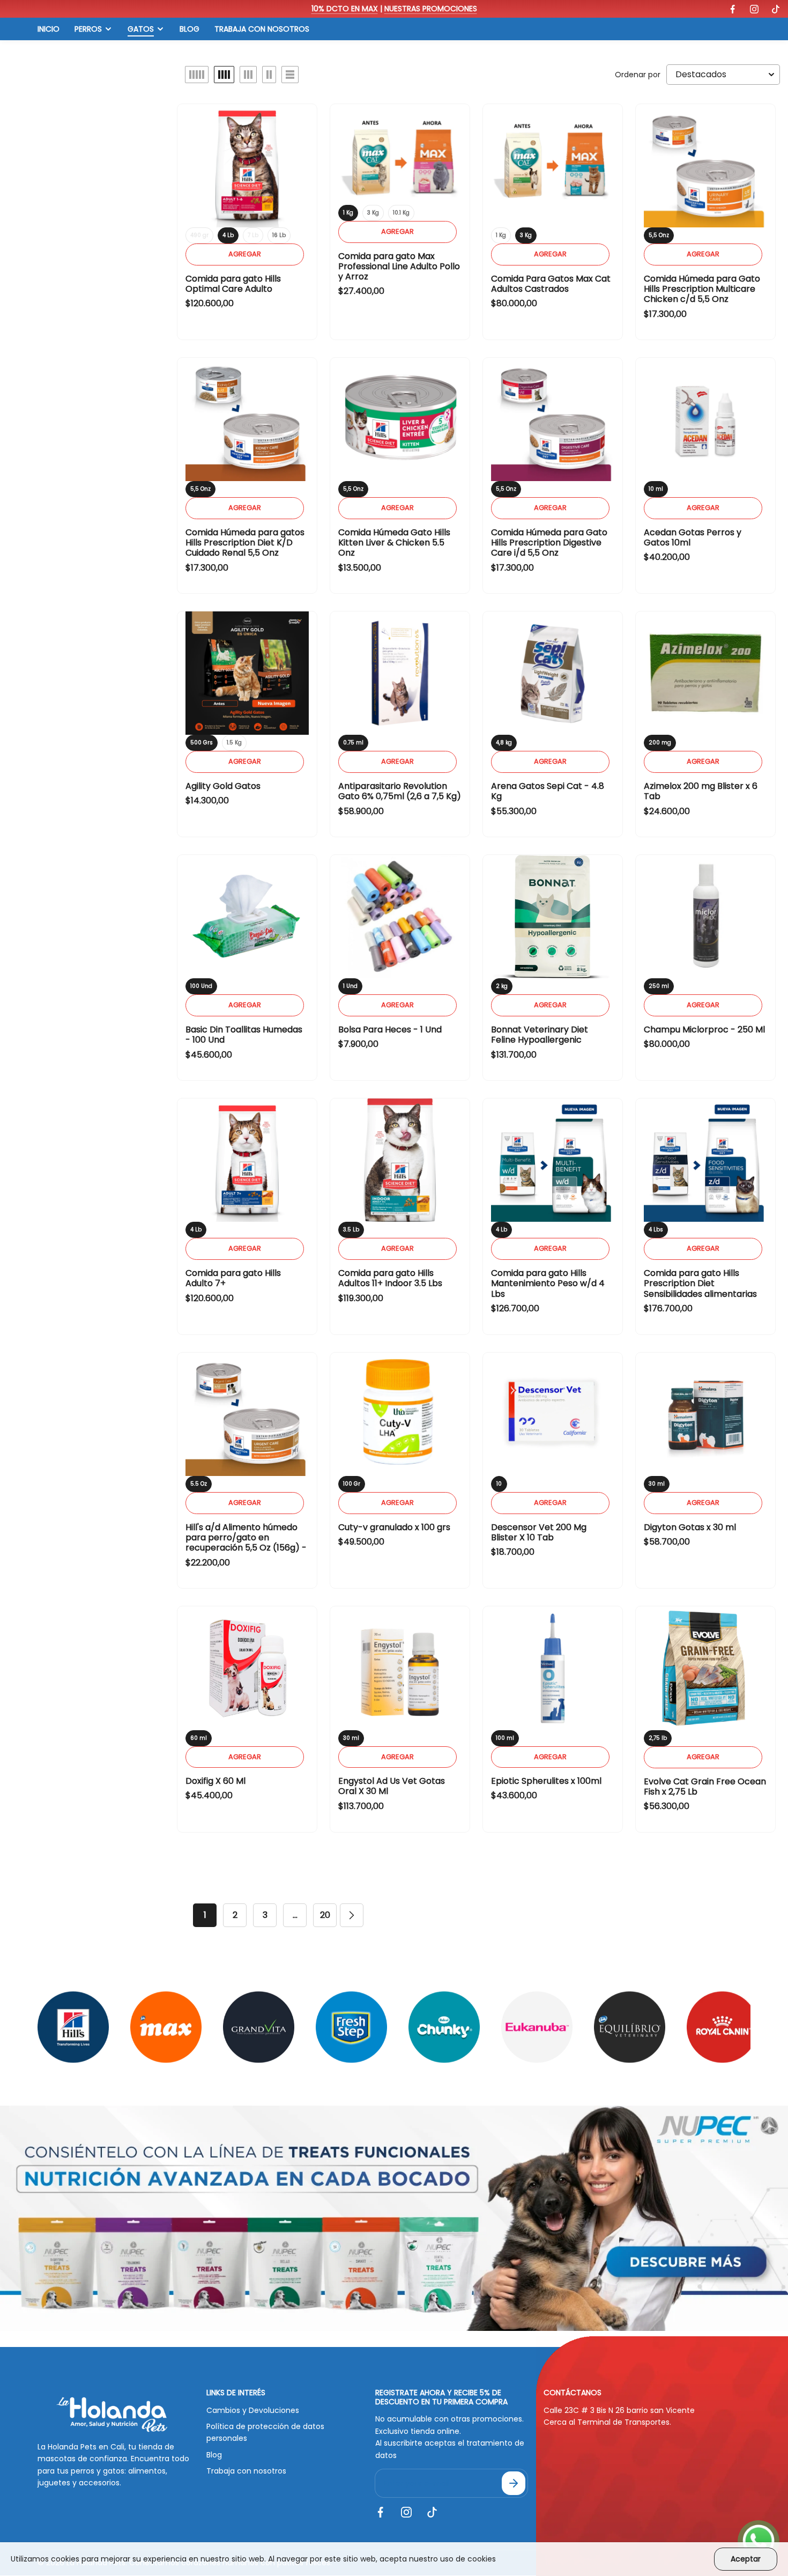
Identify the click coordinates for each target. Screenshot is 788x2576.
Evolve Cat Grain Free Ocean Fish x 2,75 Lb (705, 1787)
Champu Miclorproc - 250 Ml (704, 1029)
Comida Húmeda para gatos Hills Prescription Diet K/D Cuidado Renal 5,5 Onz (245, 542)
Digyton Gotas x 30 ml (690, 1527)
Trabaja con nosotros (246, 2471)
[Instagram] (754, 9)
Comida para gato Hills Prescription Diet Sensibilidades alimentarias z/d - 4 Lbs (700, 1289)
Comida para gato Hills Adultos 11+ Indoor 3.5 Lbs (390, 1278)
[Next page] (352, 1915)
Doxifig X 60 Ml (215, 1781)
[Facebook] (733, 9)
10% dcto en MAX (345, 9)
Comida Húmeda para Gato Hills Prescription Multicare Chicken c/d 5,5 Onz (702, 289)
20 (325, 1915)
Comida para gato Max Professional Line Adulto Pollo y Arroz (399, 266)
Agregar (245, 254)
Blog (214, 2455)
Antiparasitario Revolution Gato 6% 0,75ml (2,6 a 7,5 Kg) (400, 791)
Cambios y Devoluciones (253, 2410)
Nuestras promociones (431, 9)
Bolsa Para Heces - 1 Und (390, 1029)
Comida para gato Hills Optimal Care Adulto (233, 284)
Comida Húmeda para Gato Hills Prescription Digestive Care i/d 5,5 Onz (549, 542)
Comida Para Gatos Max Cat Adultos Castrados (551, 284)
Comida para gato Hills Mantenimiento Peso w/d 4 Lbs (548, 1283)
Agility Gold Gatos (223, 786)
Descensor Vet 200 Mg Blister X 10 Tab (539, 1532)
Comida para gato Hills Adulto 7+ (233, 1278)
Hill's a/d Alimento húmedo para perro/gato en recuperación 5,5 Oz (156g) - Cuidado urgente (246, 1543)
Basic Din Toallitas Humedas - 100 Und (244, 1035)
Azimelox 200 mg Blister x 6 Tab (701, 791)
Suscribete (514, 2483)
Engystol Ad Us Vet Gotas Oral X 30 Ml (392, 1786)
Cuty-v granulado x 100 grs (394, 1527)
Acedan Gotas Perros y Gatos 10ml (693, 537)
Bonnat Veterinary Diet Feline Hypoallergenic (540, 1035)
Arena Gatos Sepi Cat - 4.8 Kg (548, 791)
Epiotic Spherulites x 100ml (546, 1781)
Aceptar (746, 2559)
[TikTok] (776, 9)
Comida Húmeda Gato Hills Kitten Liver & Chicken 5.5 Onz (394, 542)
